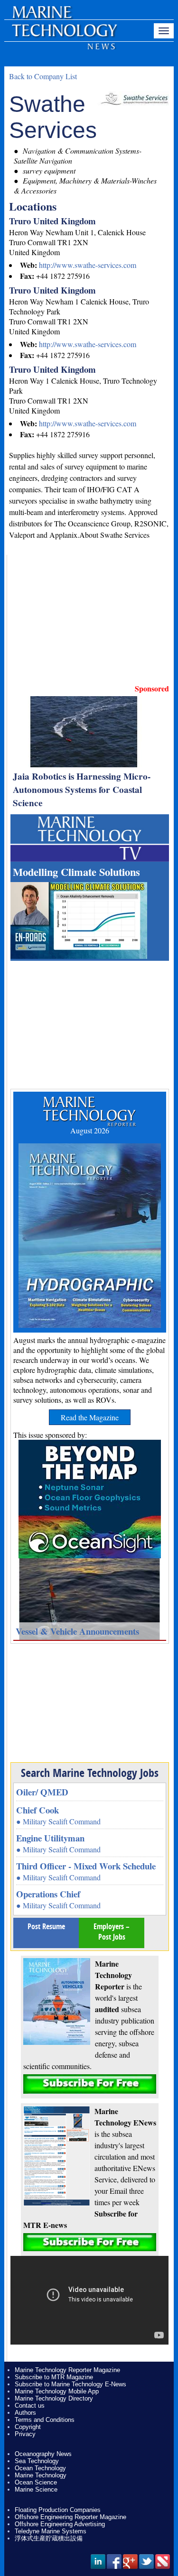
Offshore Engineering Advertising (60, 2524)
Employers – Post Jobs (112, 1932)
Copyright (28, 2427)
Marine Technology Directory (54, 2398)
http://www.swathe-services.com (88, 265)
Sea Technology (37, 2461)
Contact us (30, 2406)
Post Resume (46, 1926)
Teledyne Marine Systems (51, 2531)
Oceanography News (43, 2454)
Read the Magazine (90, 1417)
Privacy (25, 2434)
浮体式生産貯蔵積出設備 (49, 2538)
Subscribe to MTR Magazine (54, 2377)
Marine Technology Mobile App (57, 2391)
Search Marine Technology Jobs (90, 1773)
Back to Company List (43, 76)
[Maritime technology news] (64, 36)
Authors (25, 2413)
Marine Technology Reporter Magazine (67, 2370)
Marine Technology (41, 2475)
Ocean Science (36, 2482)
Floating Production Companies (58, 2510)
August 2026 (90, 1130)
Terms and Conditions (45, 2420)
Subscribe (90, 2084)
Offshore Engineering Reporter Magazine (70, 2517)
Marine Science (36, 2489)
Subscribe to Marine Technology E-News (70, 2384)
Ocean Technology (40, 2468)
